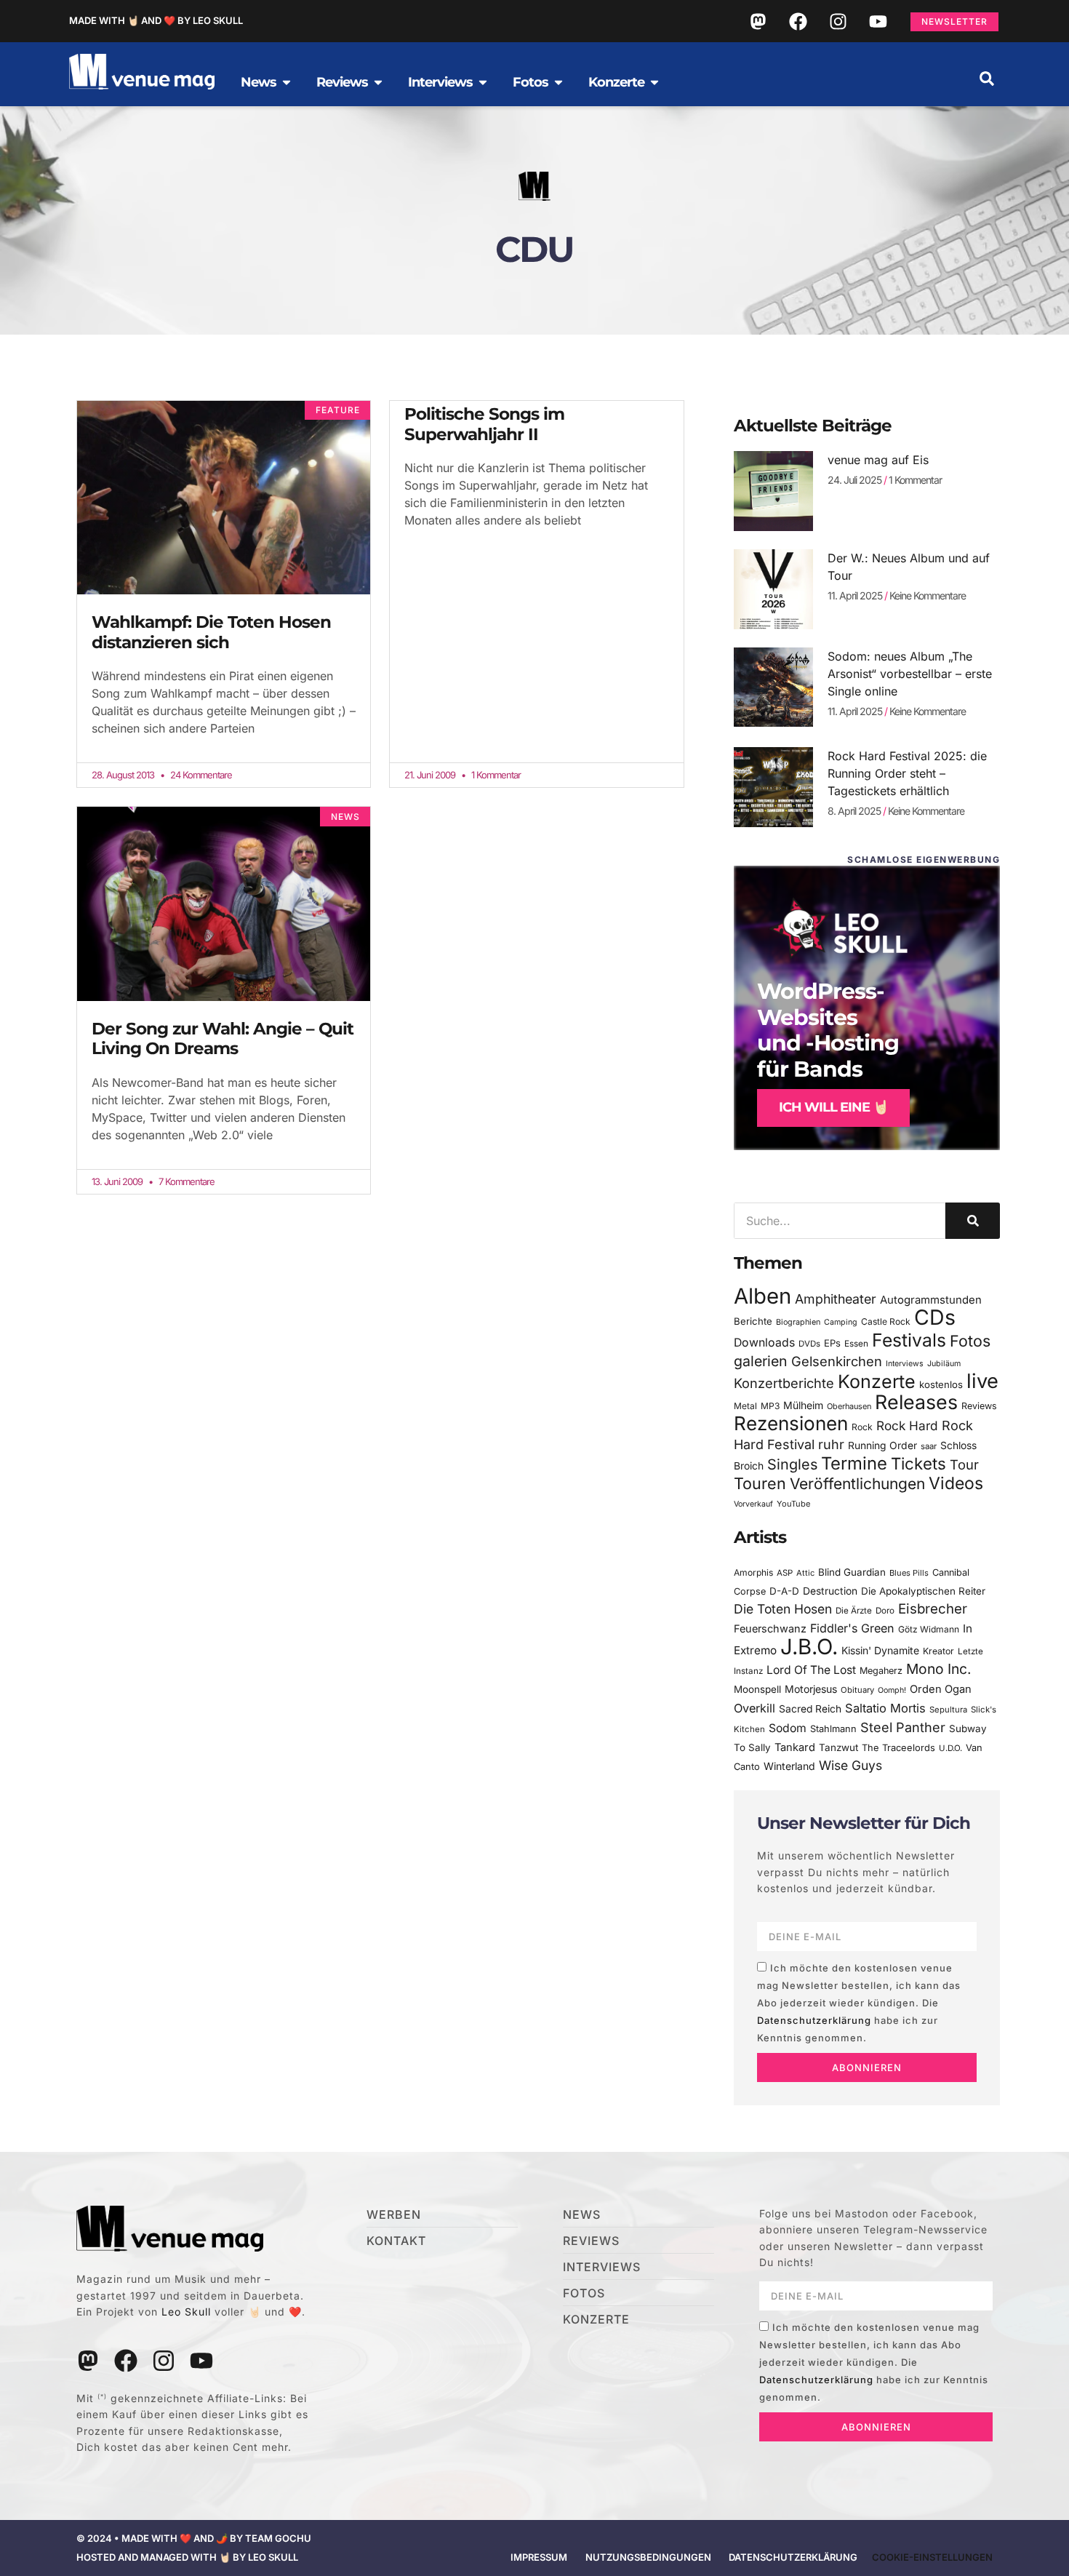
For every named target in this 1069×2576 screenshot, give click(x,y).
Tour (964, 1464)
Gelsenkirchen (837, 1361)
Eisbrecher (933, 1609)
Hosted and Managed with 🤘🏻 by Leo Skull (187, 2557)
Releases (916, 1402)
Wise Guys (850, 1765)
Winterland (789, 1766)
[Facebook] (798, 21)
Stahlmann (833, 1729)
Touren (760, 1483)
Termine (854, 1463)
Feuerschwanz (770, 1628)
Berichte (753, 1321)
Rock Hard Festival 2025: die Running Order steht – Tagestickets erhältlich (907, 773)
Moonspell (757, 1689)
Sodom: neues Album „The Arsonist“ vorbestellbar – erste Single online (910, 674)
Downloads (764, 1343)
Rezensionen (791, 1423)
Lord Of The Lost (811, 1670)
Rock (862, 1427)
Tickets (918, 1463)
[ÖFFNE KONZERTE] (654, 82)
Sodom (788, 1728)
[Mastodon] (758, 21)
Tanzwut (838, 1747)
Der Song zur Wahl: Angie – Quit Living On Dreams (223, 1039)
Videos (956, 1483)
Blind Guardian (852, 1572)
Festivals (909, 1340)
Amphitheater (836, 1299)
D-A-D (784, 1591)
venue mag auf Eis (878, 460)
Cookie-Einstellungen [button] (932, 2557)
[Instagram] (838, 21)
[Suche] (973, 1221)
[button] (987, 79)
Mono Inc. (939, 1669)
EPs (832, 1343)
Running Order (882, 1445)
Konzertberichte (784, 1383)
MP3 (770, 1406)
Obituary (857, 1690)
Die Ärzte (854, 1611)
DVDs (809, 1344)
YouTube (793, 1504)
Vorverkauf (753, 1504)
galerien (761, 1361)
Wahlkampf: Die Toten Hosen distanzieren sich (211, 632)
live (982, 1381)
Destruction (830, 1591)
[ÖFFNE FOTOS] (558, 82)
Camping (841, 1322)
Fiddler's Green (852, 1628)
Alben (762, 1296)
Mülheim (803, 1405)
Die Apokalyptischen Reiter (923, 1591)
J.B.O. (809, 1647)
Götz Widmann (929, 1629)
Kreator (938, 1651)
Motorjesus (811, 1689)
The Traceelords (898, 1748)
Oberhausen (849, 1406)
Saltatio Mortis (885, 1708)
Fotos (970, 1341)
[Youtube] (878, 21)
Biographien (798, 1322)
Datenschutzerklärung (814, 2020)
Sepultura (948, 1710)
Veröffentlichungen (857, 1484)
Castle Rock (886, 1321)
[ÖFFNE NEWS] (287, 82)
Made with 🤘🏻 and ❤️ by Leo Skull (156, 20)
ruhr (831, 1444)
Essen (856, 1344)
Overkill (754, 1708)
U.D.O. (950, 1748)
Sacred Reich (810, 1709)
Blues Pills (909, 1573)
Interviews (905, 1364)
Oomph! (892, 1690)
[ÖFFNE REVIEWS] (378, 82)
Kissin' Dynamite (880, 1650)
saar (929, 1446)
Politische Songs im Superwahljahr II (484, 424)
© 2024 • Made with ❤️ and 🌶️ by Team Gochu (194, 2538)
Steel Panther (903, 1727)
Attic (805, 1573)
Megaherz (881, 1671)
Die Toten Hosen (783, 1609)
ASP (785, 1573)
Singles (792, 1464)
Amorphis (753, 1572)
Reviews (979, 1406)
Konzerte (877, 1381)
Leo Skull (186, 2312)
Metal (745, 1406)
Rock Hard (907, 1425)
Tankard (795, 1747)
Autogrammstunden (931, 1300)
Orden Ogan (941, 1689)
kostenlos (941, 1384)
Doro (885, 1611)
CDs (935, 1317)
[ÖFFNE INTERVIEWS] (483, 82)
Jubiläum (944, 1364)
